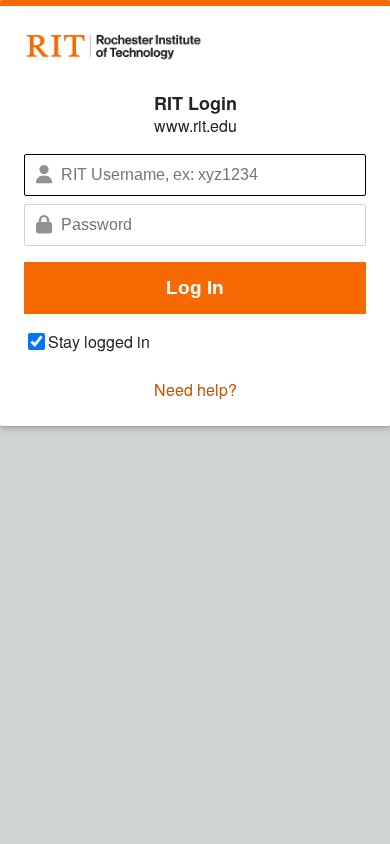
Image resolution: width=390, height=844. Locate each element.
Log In (195, 287)
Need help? (195, 389)
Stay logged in (99, 341)
